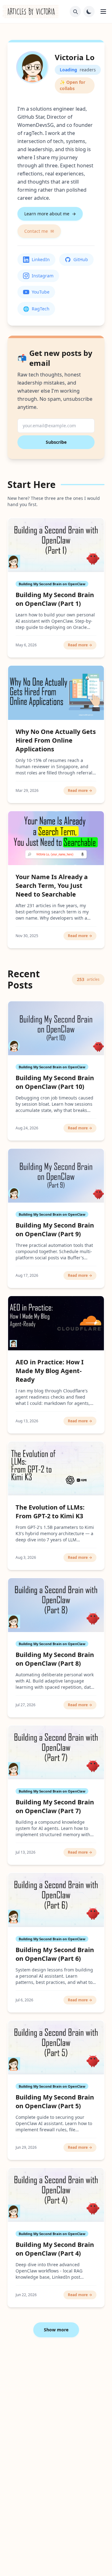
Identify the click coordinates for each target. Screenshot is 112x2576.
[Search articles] (75, 12)
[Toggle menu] (103, 12)
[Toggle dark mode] (89, 12)
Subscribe (56, 442)
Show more (56, 2330)
